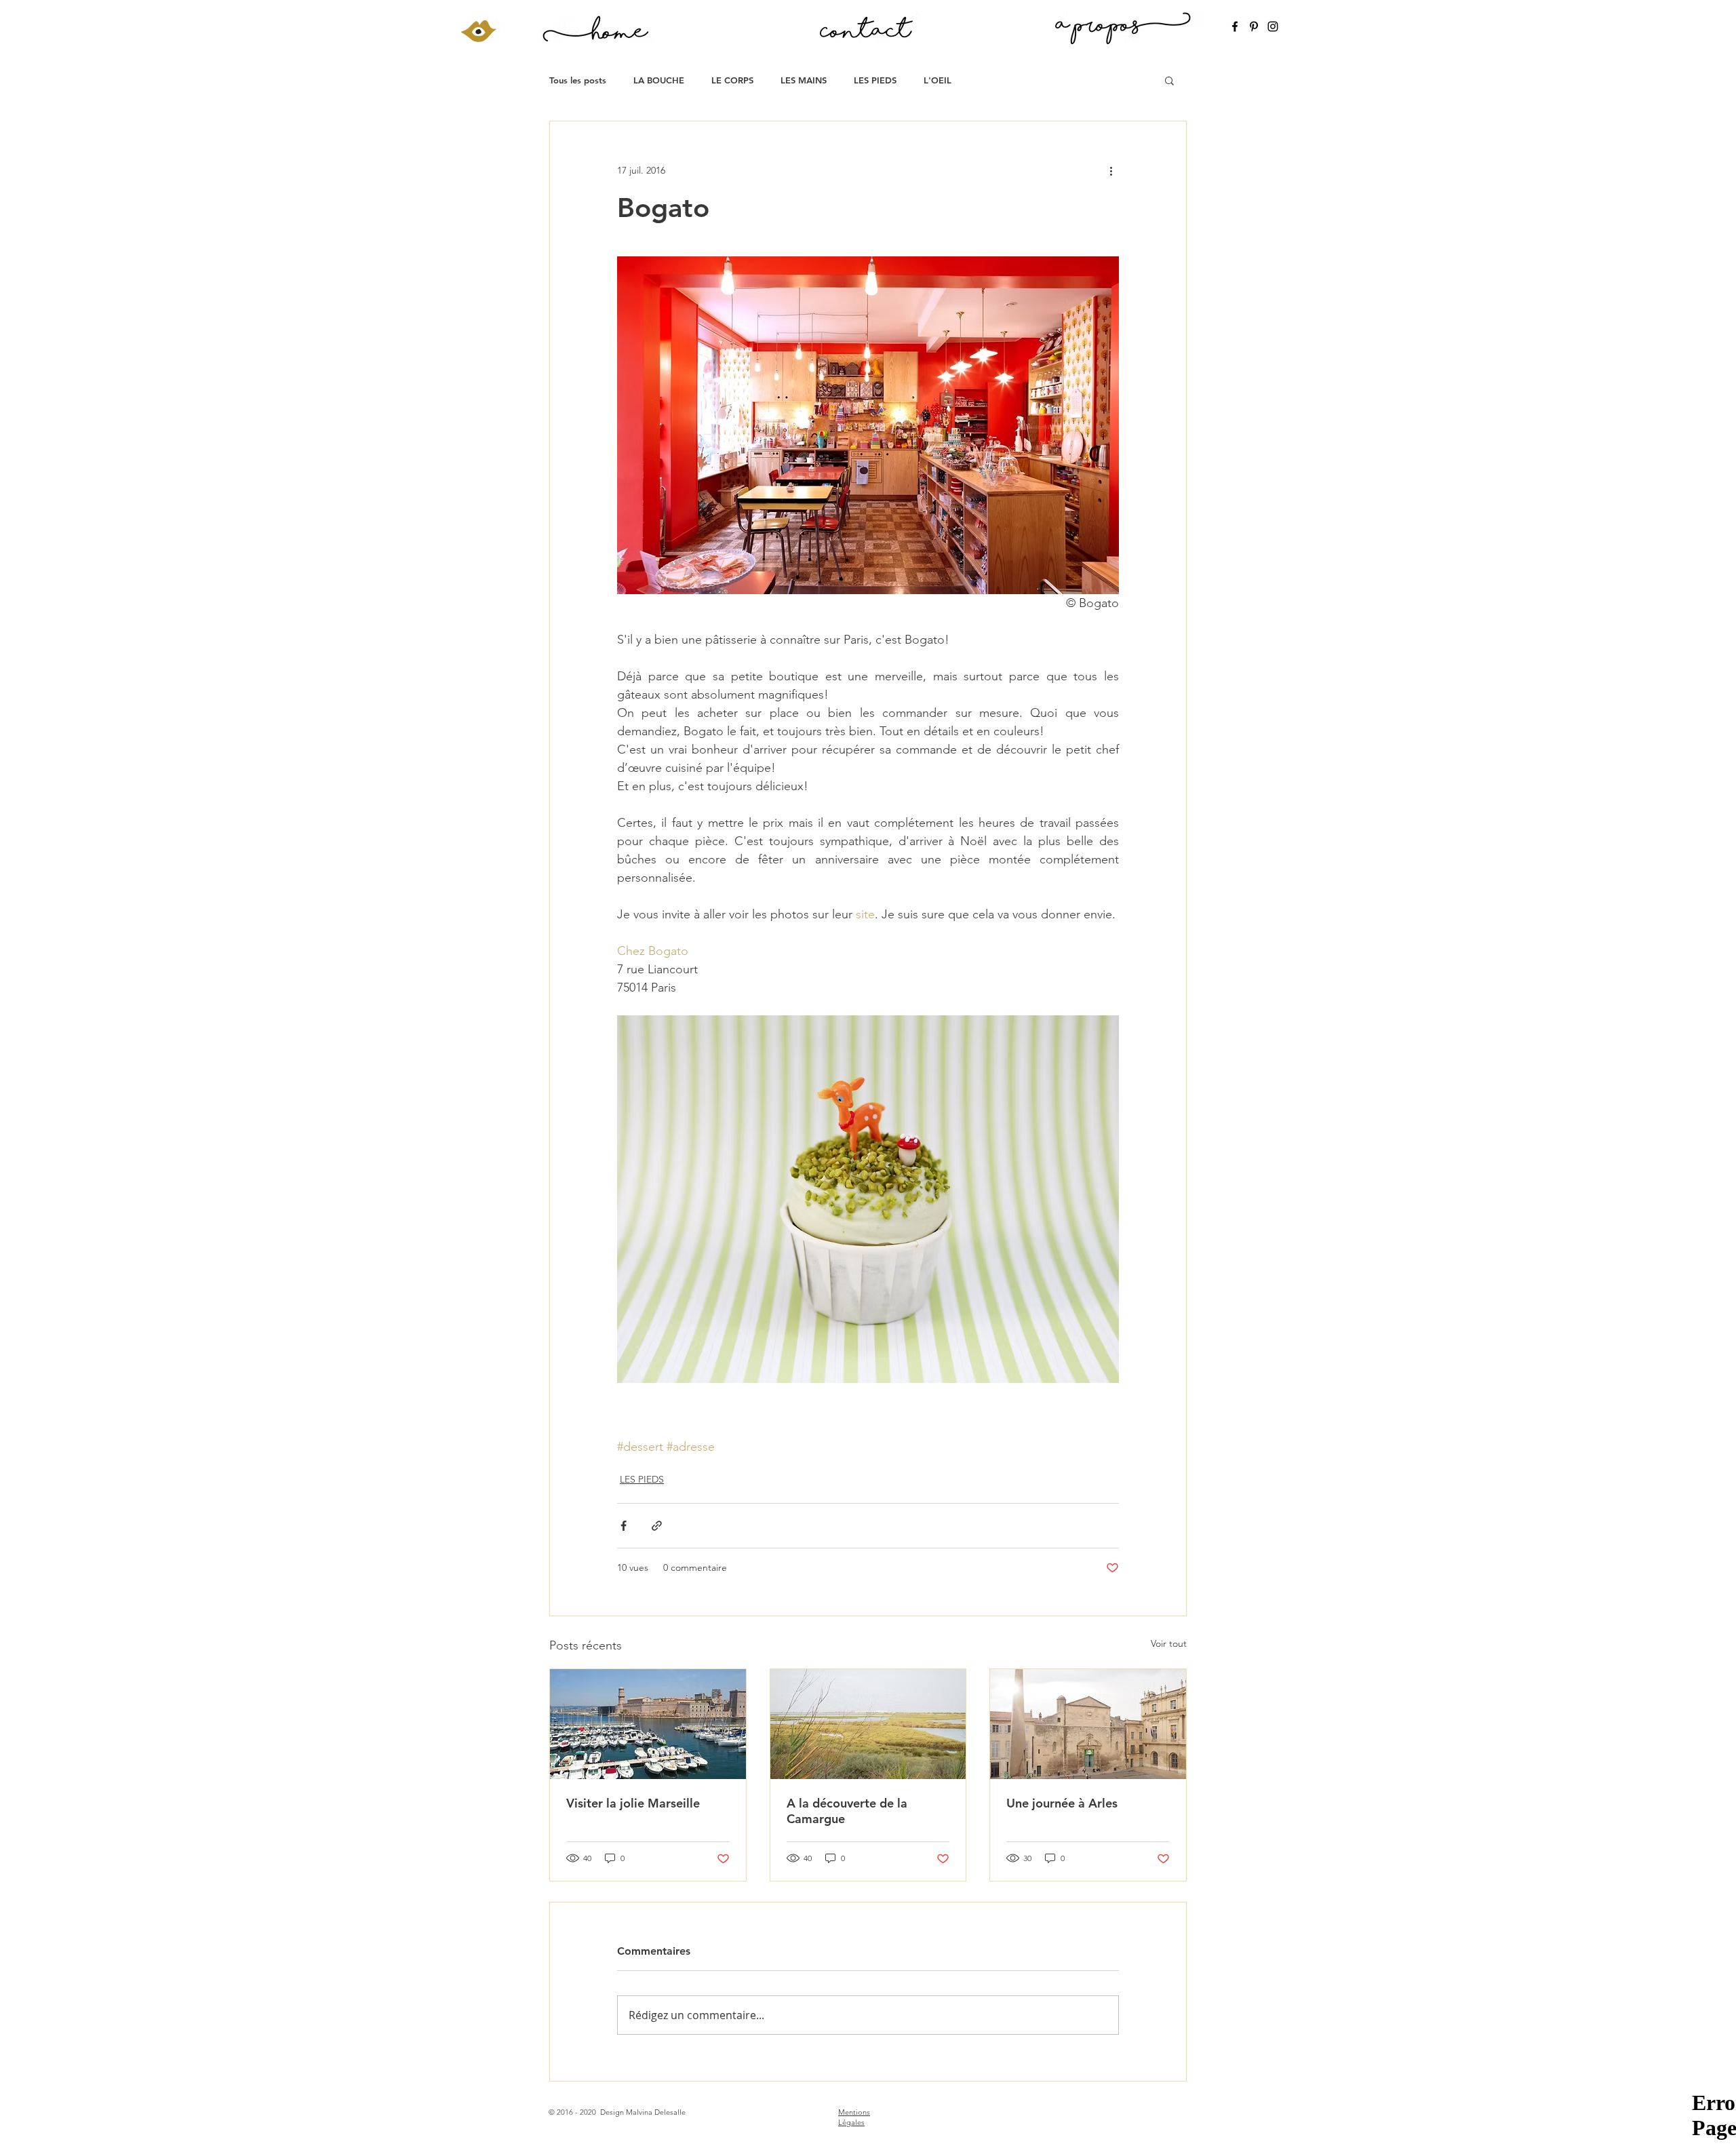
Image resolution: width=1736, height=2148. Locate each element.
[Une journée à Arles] (1088, 1724)
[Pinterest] (1254, 26)
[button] (1169, 80)
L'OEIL (938, 80)
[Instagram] (1273, 26)
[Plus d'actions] (1111, 170)
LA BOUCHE (659, 80)
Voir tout (1169, 1643)
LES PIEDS (875, 80)
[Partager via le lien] (657, 1526)
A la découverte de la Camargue (847, 1811)
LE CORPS (732, 80)
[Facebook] (1235, 26)
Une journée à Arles (1062, 1803)
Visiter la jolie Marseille (633, 1803)
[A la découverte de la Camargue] (868, 1724)
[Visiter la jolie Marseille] (648, 1724)
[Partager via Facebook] (624, 1526)
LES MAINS (804, 80)
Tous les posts (578, 80)
